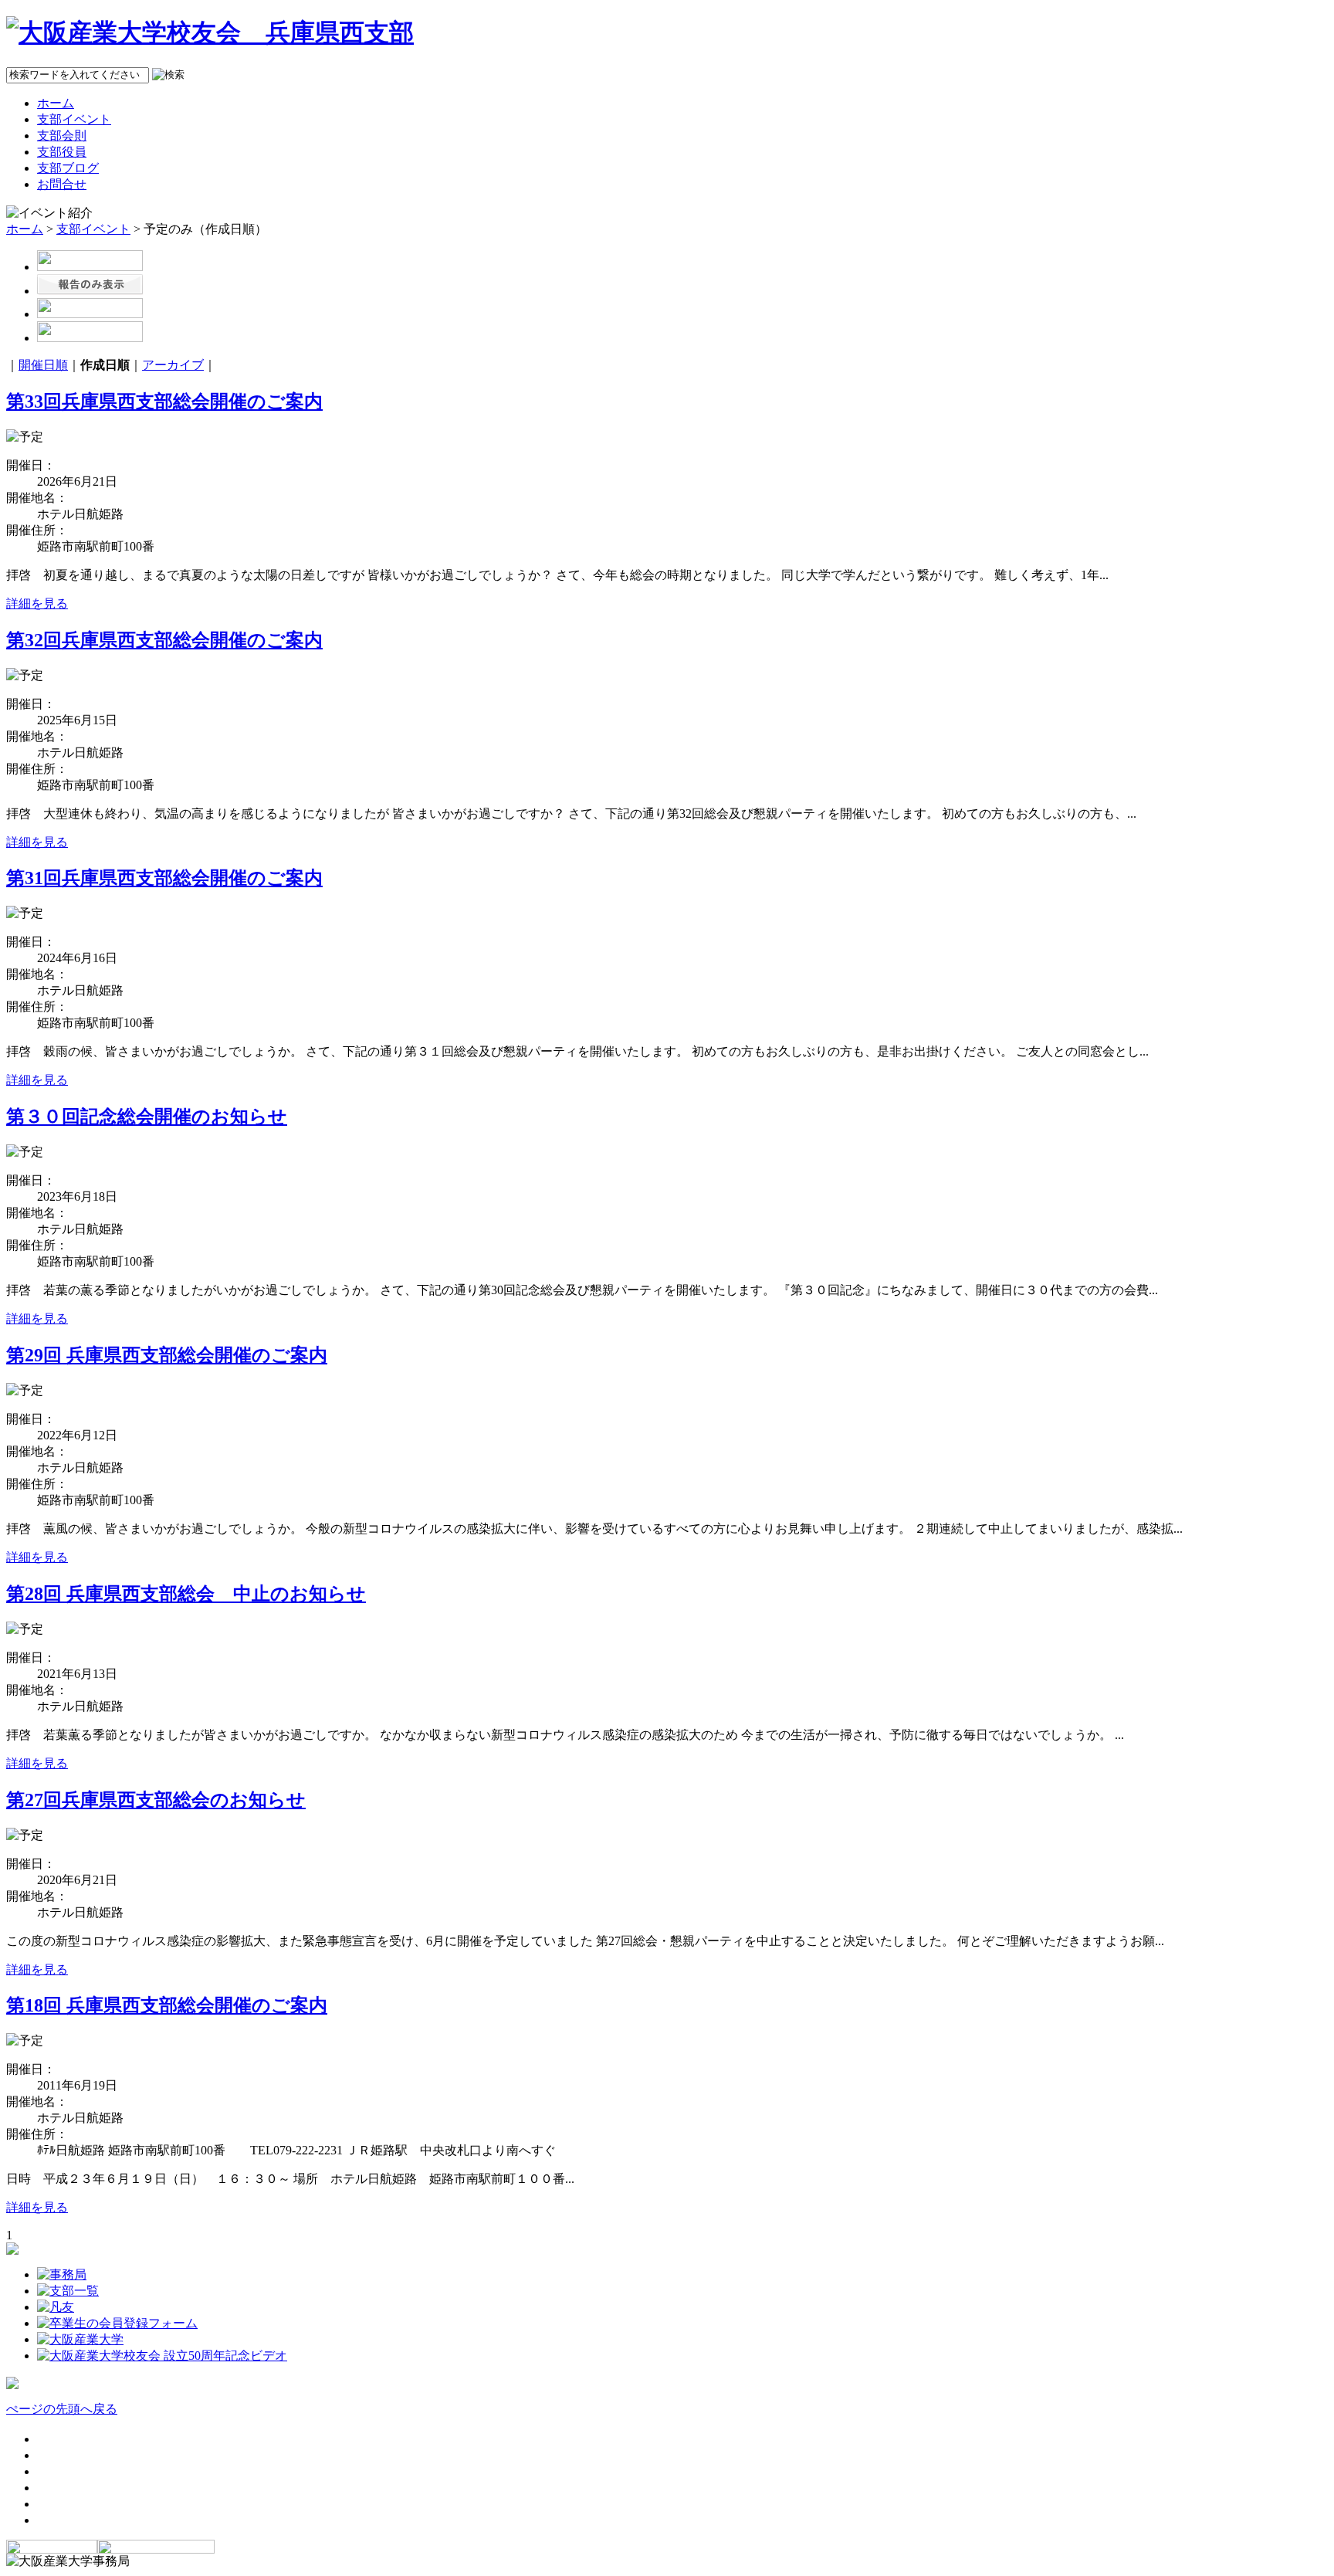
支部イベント (93, 229)
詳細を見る (37, 603)
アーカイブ (173, 365)
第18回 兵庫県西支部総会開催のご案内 (167, 2005)
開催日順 (43, 365)
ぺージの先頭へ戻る (62, 2409)
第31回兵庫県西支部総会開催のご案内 (164, 878)
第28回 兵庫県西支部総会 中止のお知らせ (186, 1594)
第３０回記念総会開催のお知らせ (147, 1117)
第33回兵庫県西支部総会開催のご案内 (164, 402)
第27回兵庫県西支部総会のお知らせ (156, 1800)
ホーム (25, 229)
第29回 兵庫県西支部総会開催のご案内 (167, 1355)
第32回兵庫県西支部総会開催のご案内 (164, 640)
